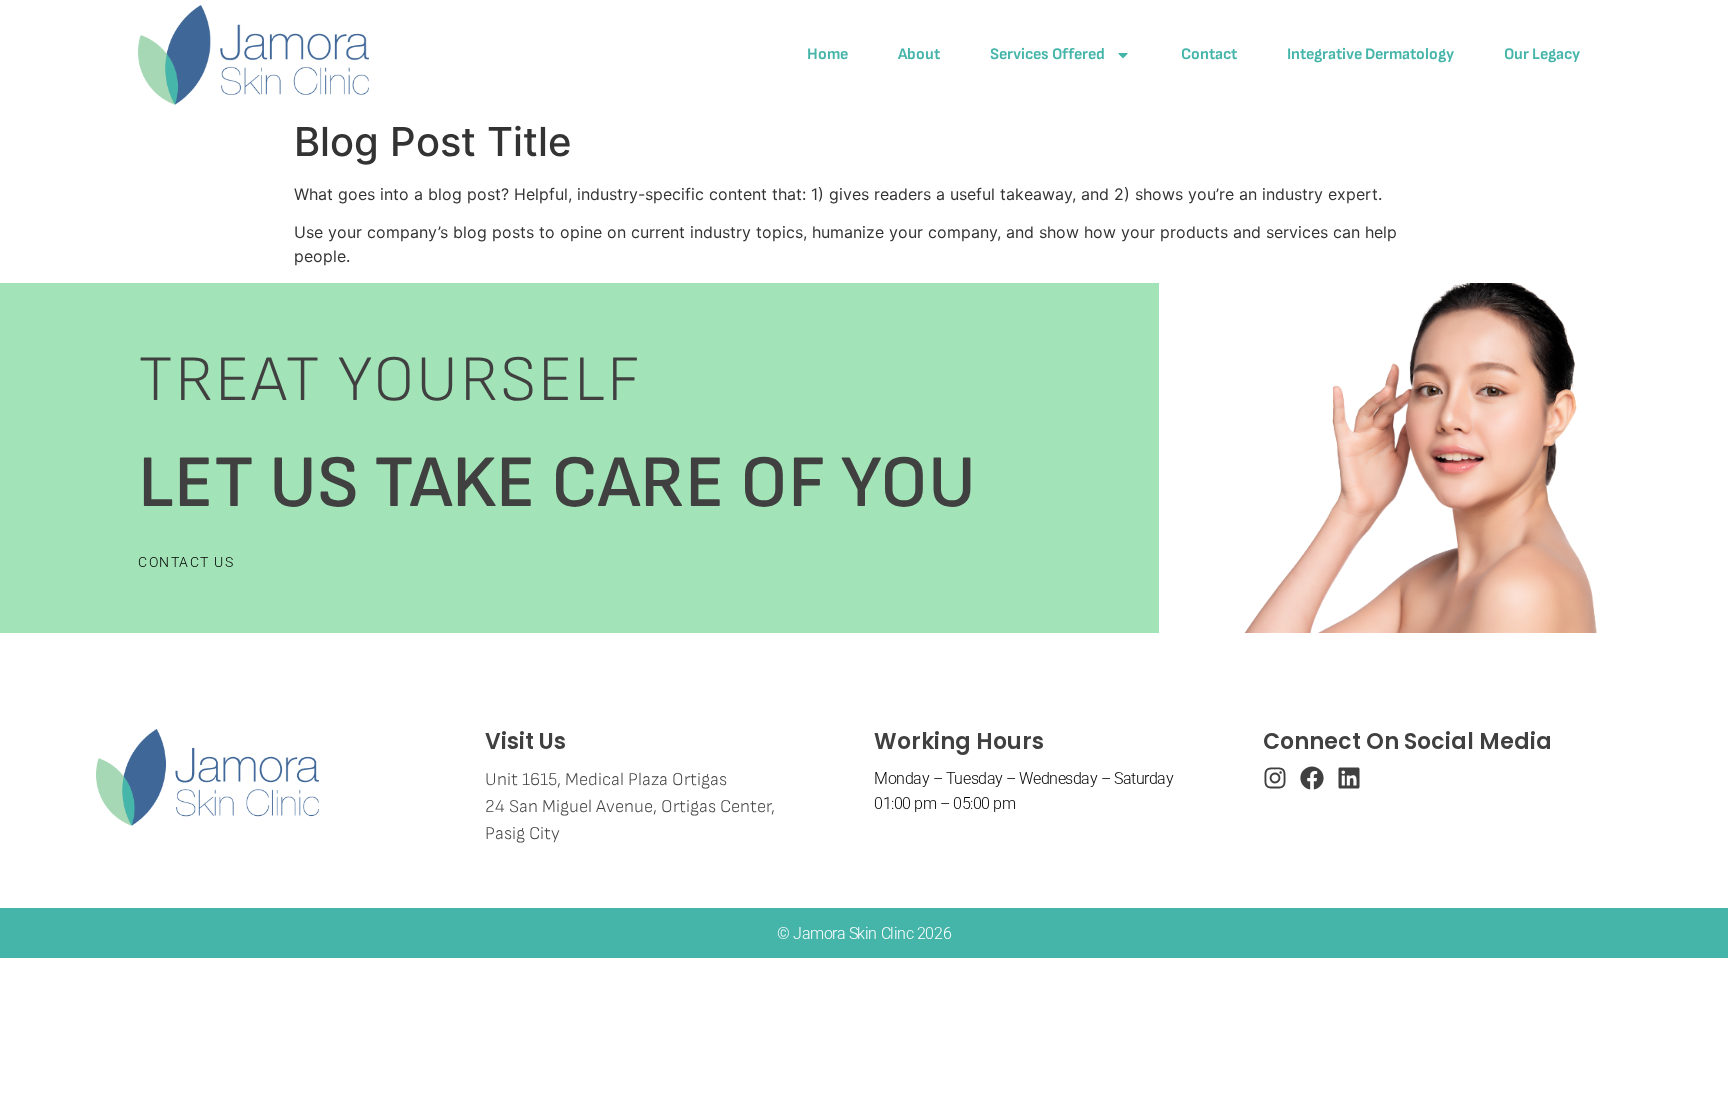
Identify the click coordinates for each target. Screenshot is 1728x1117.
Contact (1209, 54)
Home (827, 54)
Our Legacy (1542, 54)
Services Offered (1047, 54)
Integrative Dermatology (1370, 54)
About (919, 54)
